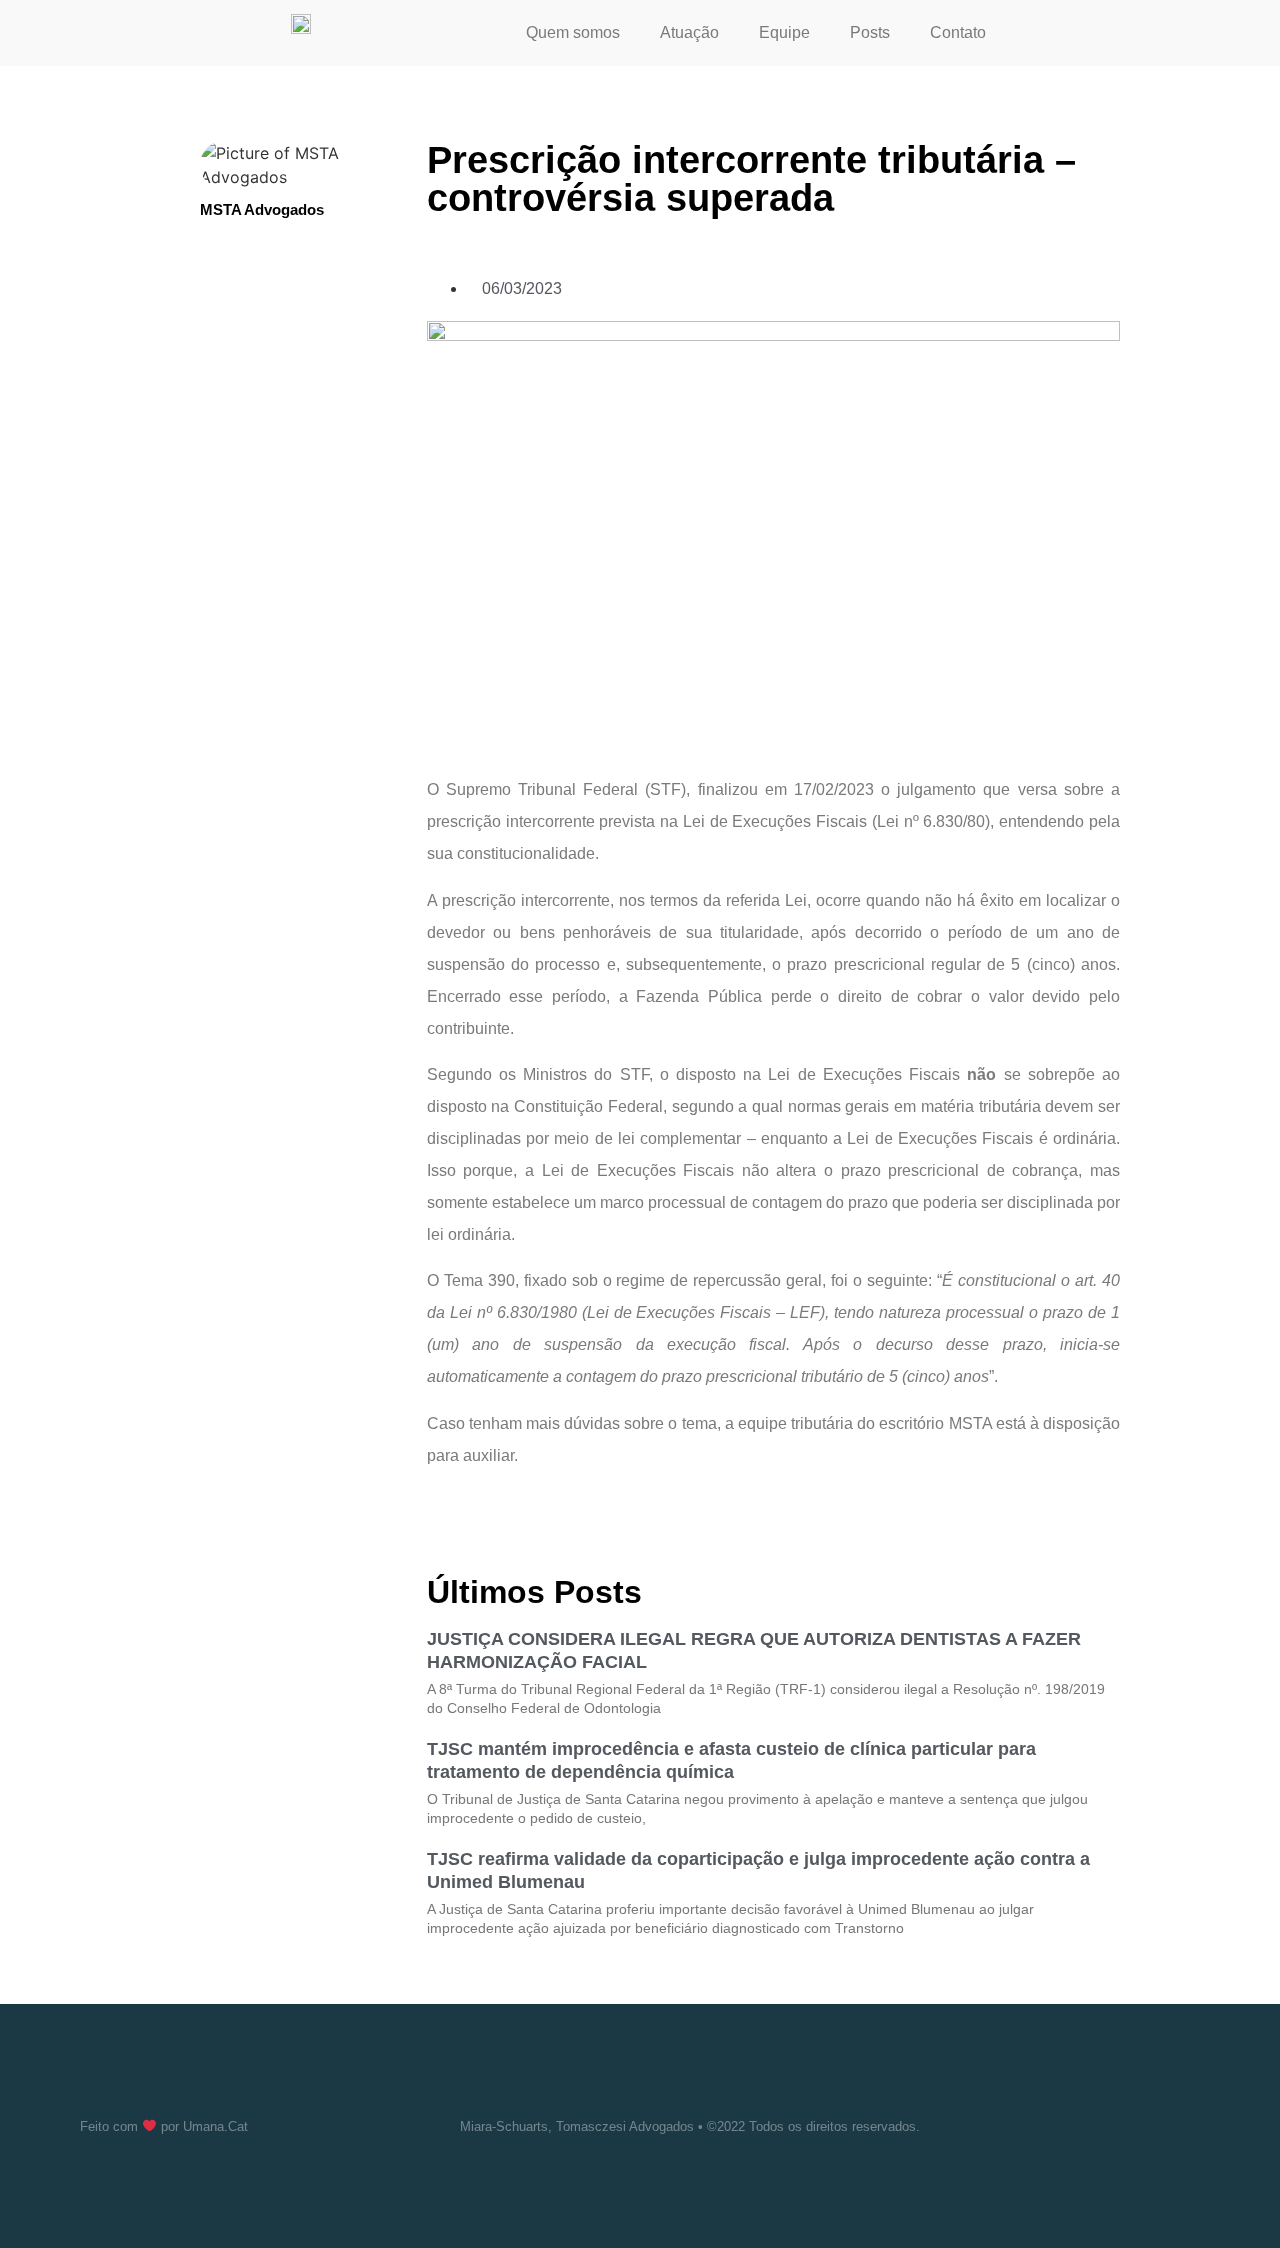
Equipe (784, 32)
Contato (958, 32)
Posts (870, 32)
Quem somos (573, 32)
